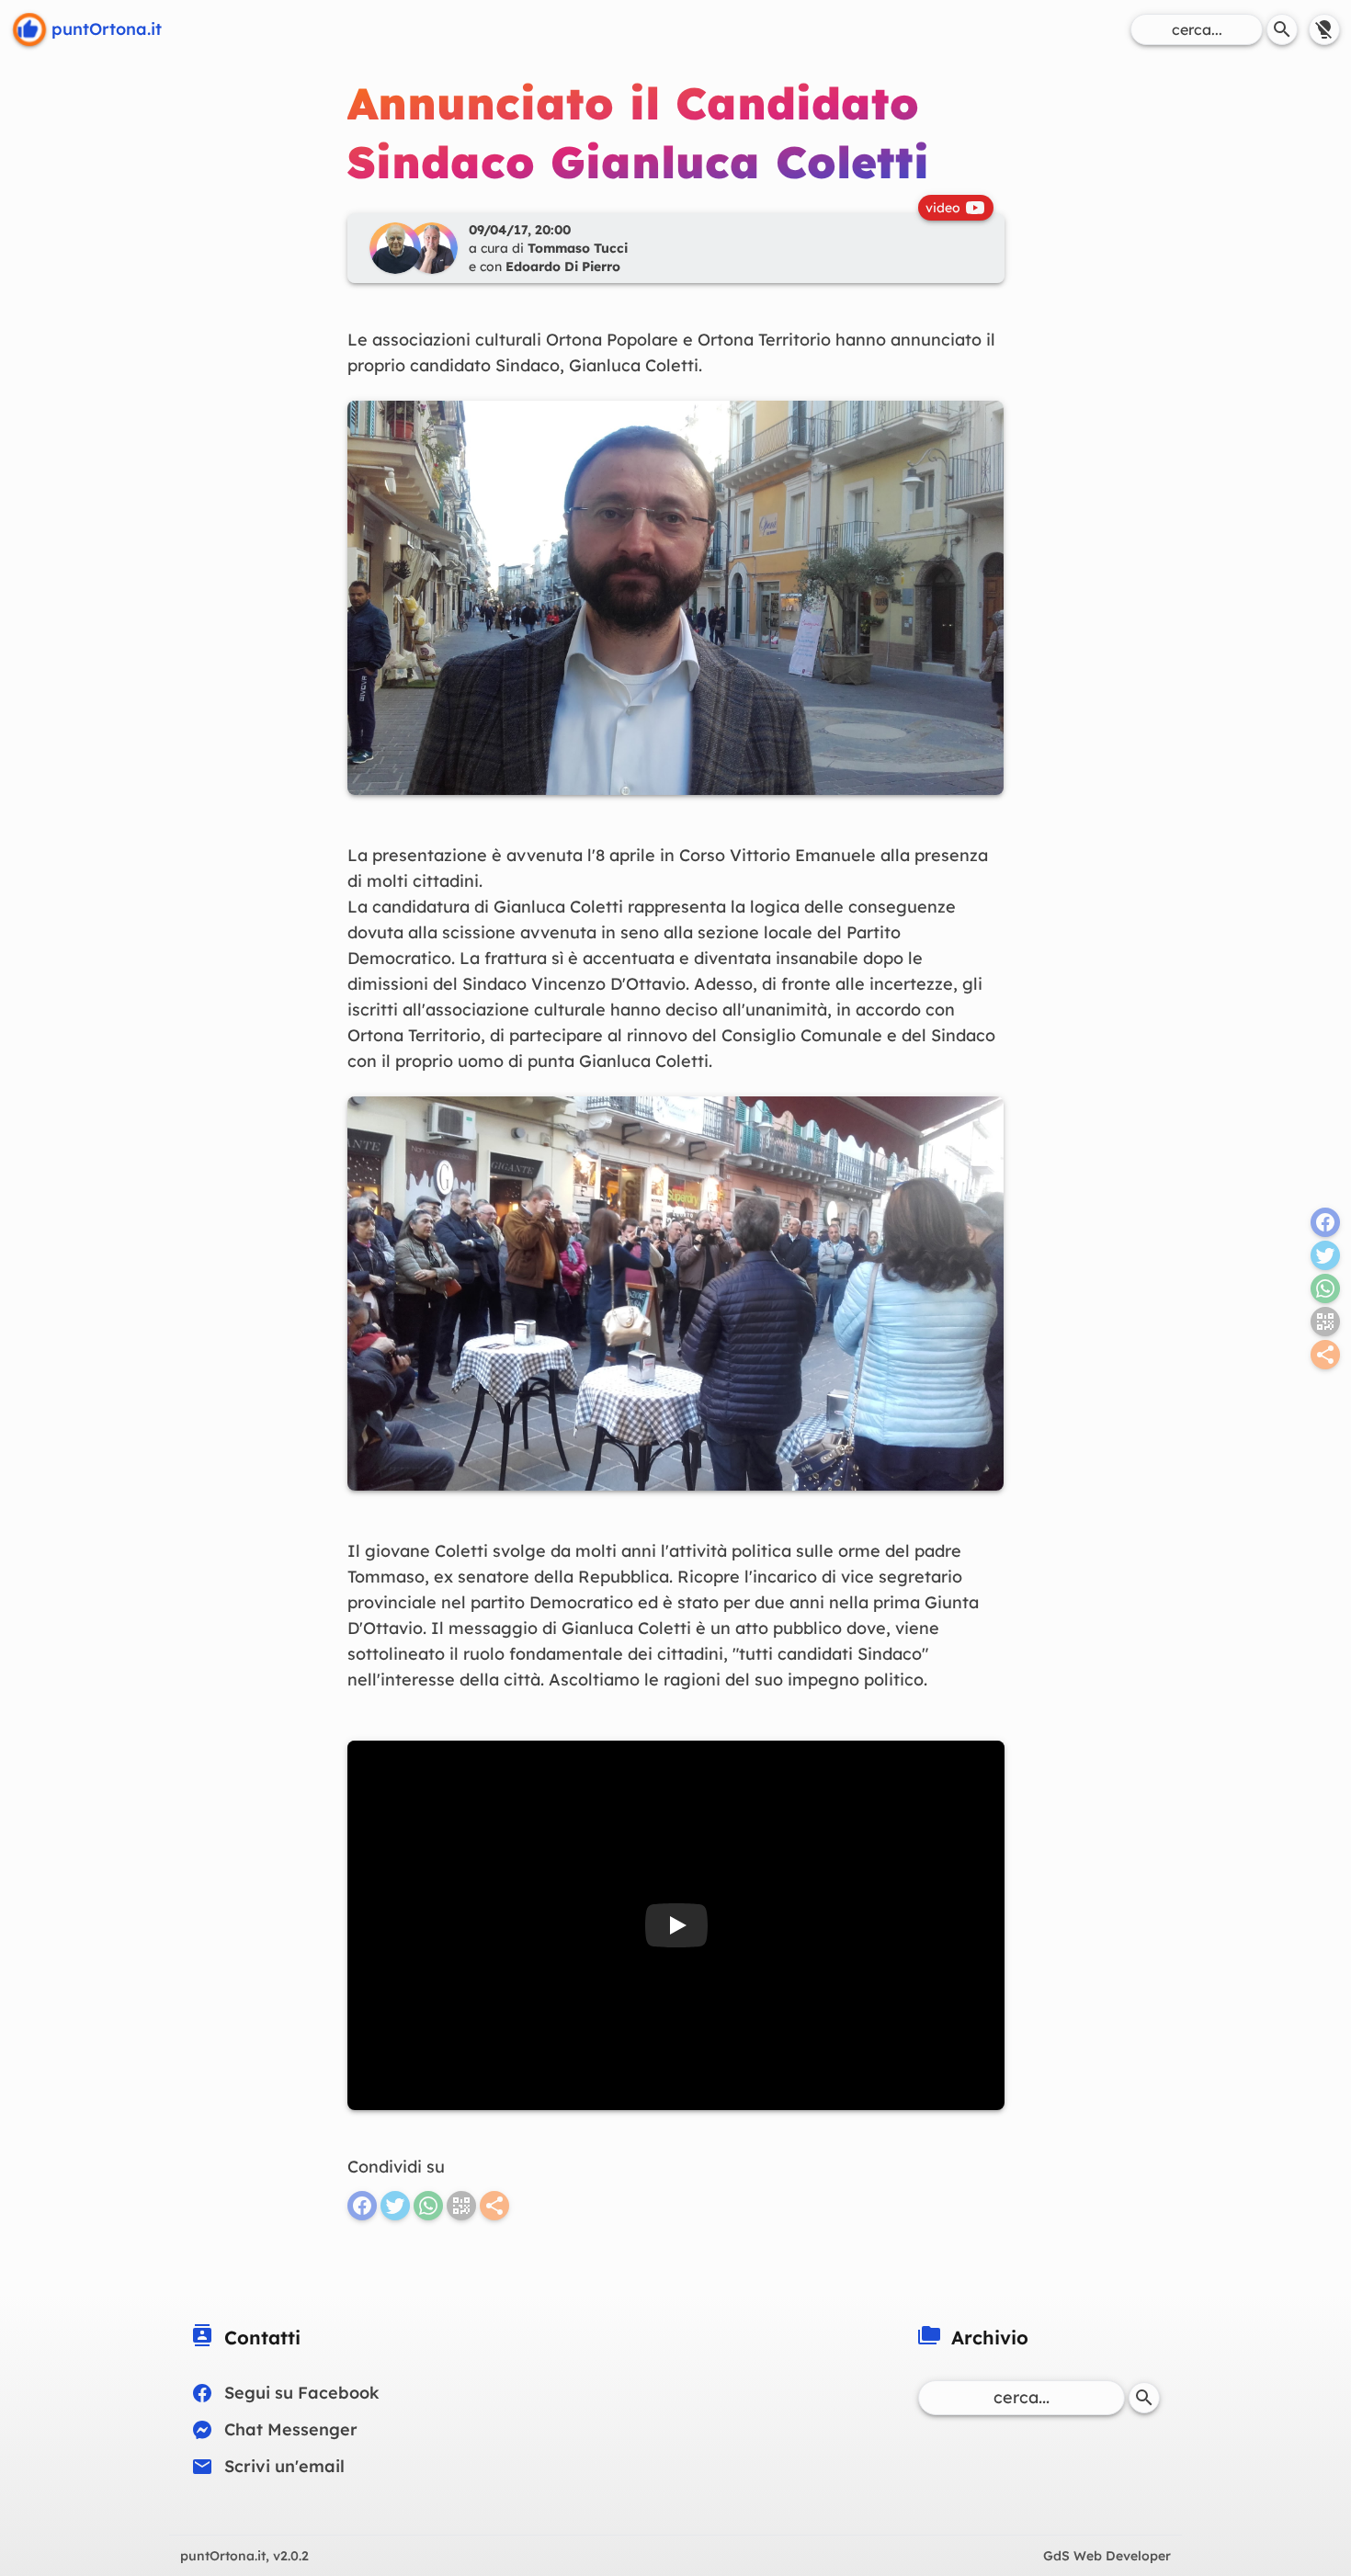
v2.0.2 (244, 2556)
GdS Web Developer (1107, 2556)
